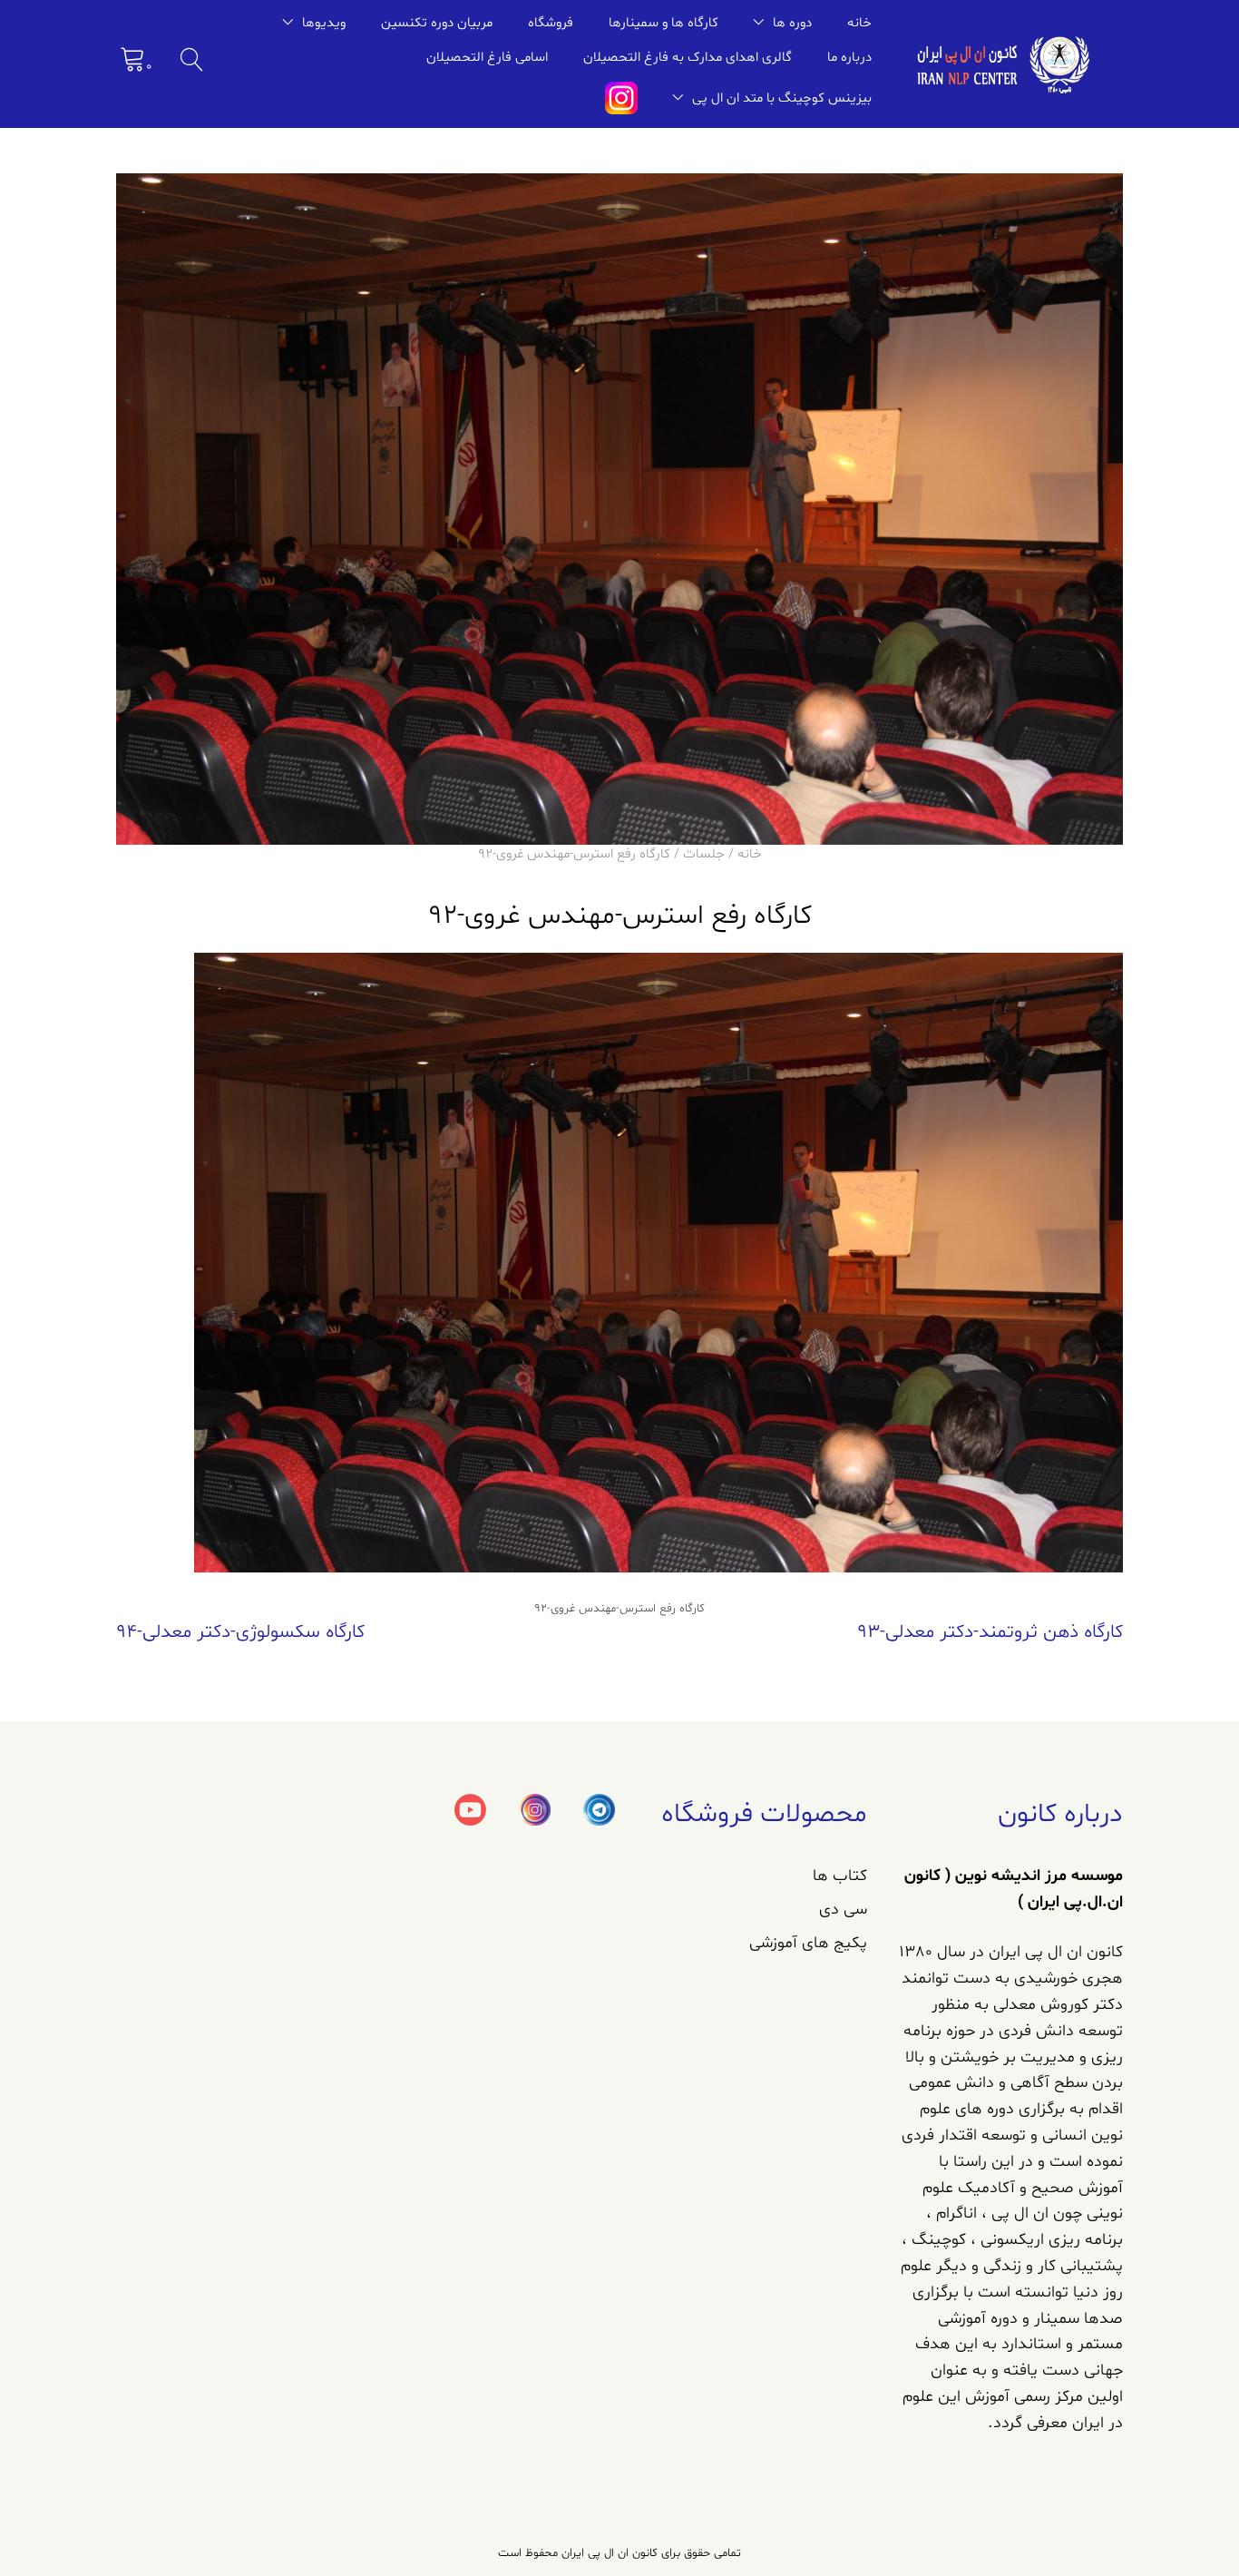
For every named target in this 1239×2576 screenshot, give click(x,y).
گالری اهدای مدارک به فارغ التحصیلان (688, 58)
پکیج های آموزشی (808, 1943)
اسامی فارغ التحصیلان (487, 58)
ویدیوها (324, 23)
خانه (859, 23)
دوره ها (792, 23)
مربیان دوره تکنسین (437, 23)
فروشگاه (551, 23)
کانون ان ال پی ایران (608, 2553)
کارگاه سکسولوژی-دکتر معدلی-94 (240, 1632)
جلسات (704, 854)
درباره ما (849, 58)
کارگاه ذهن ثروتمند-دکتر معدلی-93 (990, 1632)
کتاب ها (840, 1876)
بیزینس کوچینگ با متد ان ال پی (782, 98)
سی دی (843, 1910)
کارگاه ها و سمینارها (663, 23)
